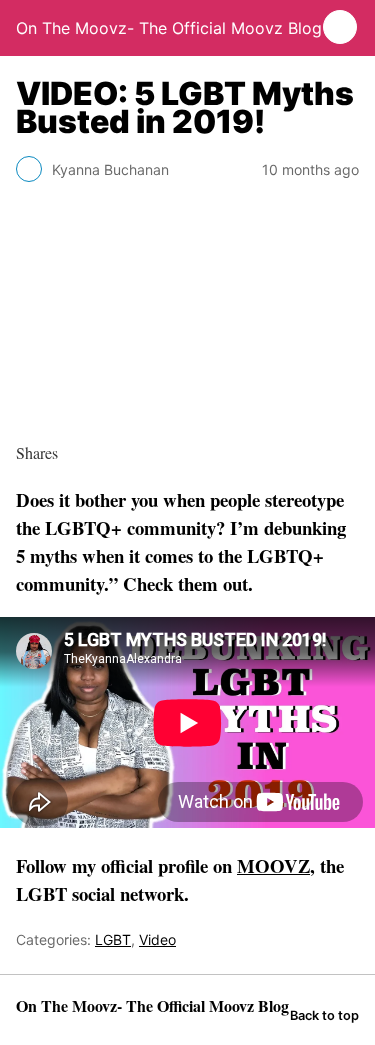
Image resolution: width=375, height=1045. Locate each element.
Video (157, 939)
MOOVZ (273, 865)
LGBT (113, 939)
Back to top (324, 1015)
